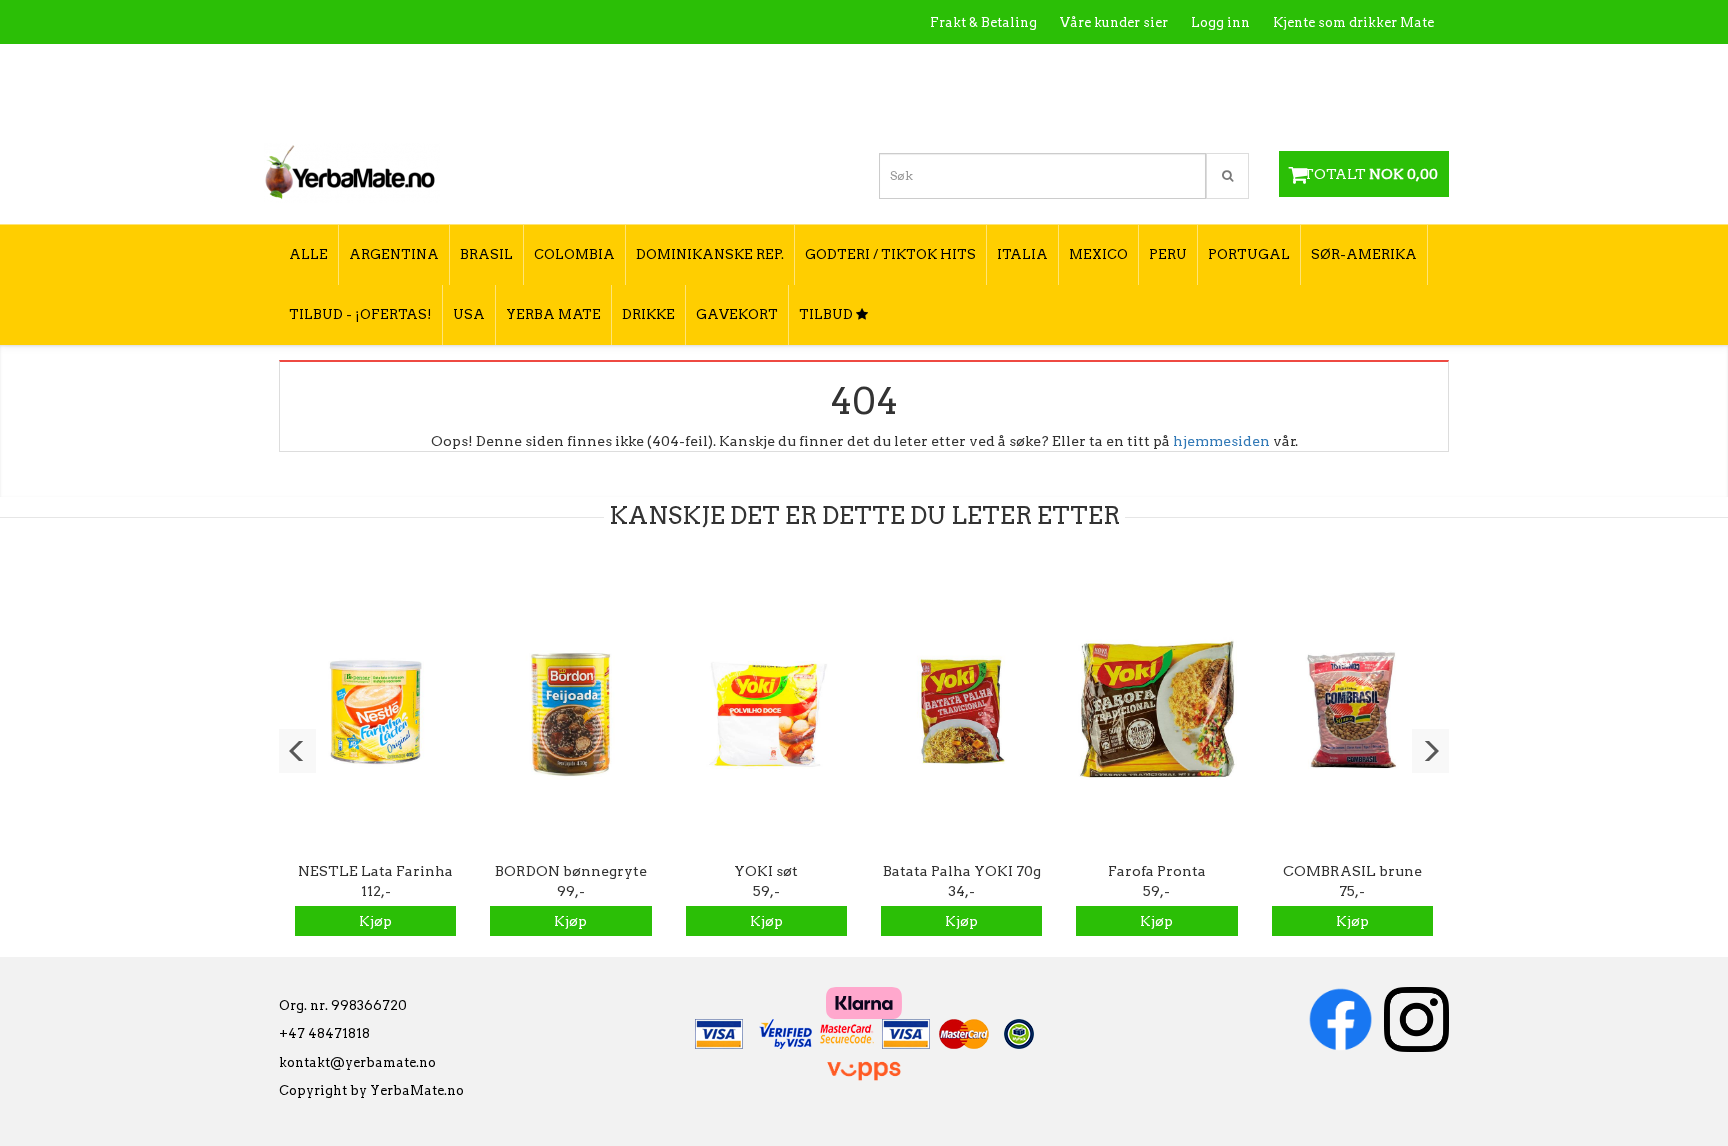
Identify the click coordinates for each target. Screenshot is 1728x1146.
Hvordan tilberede (1373, 65)
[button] (297, 751)
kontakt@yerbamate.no (357, 1062)
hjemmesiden (1221, 441)
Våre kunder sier (1114, 22)
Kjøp (375, 921)
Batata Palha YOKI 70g (962, 871)
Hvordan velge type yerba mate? (1326, 107)
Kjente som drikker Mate (1353, 22)
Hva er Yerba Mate (1036, 65)
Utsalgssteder (1243, 65)
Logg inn (1220, 22)
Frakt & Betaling (983, 22)
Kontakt (1148, 65)
